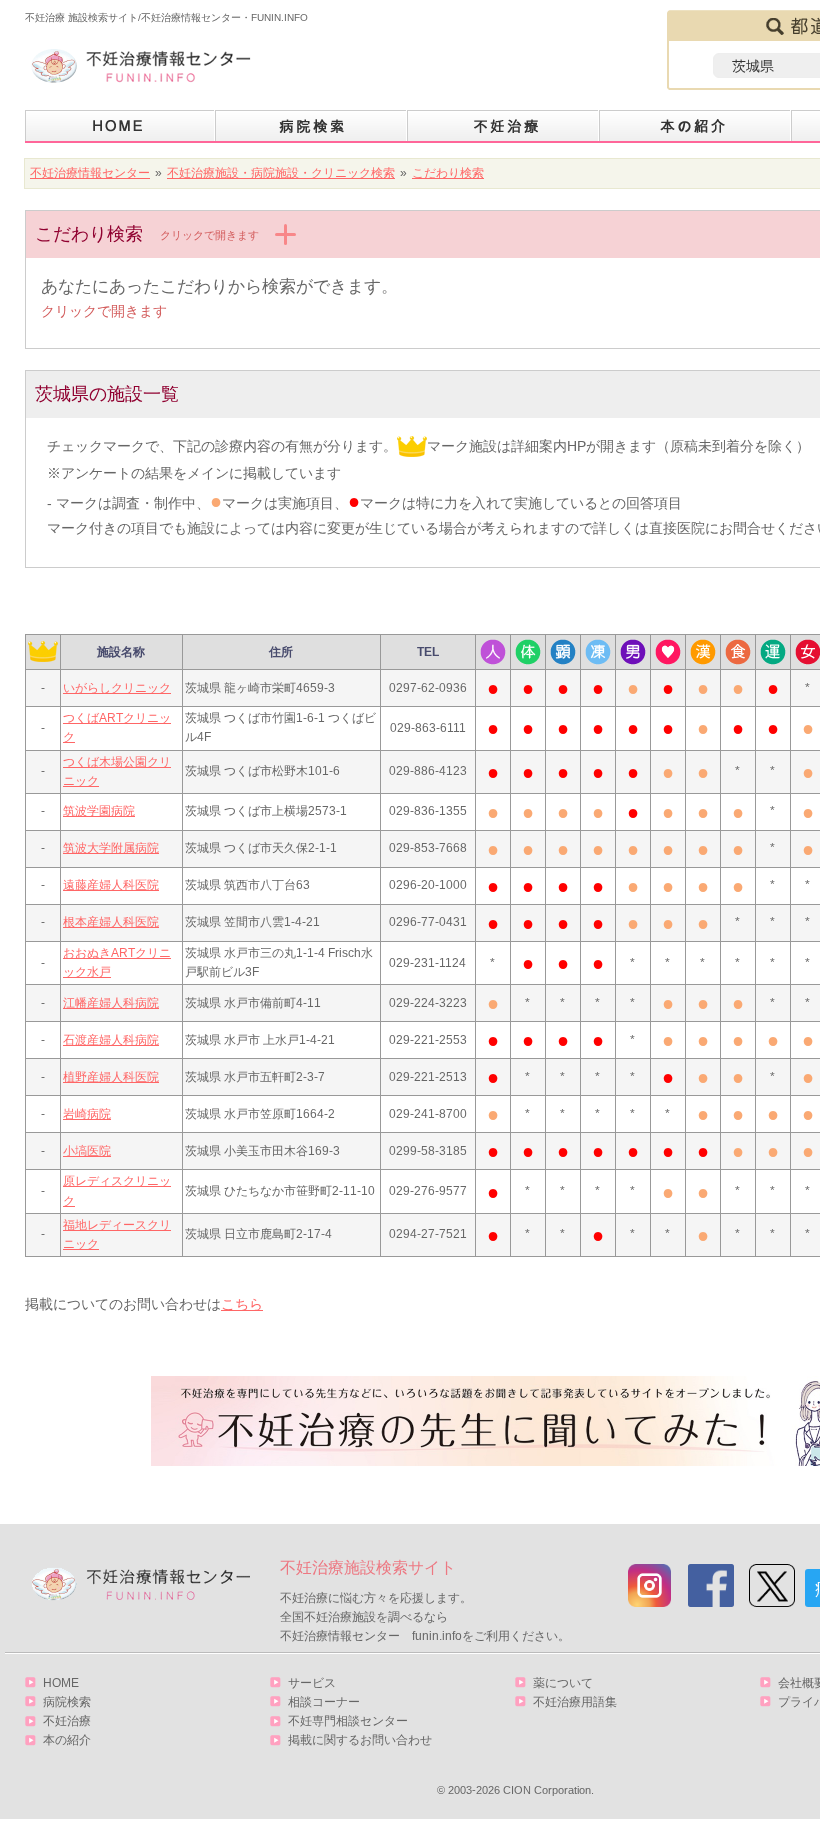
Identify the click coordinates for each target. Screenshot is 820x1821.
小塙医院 (87, 1151)
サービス (312, 1683)
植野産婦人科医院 (111, 1077)
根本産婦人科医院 (111, 922)
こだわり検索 (448, 173)
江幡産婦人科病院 (111, 1003)
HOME (120, 126)
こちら (242, 1304)
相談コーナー (324, 1702)
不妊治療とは (504, 126)
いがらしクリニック (117, 688)
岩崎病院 (87, 1114)
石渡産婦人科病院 (111, 1040)
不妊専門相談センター (348, 1721)
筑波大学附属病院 (111, 848)
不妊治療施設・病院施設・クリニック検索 (281, 173)
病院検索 (312, 126)
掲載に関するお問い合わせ (360, 1740)
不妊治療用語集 (575, 1702)
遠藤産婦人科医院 (111, 885)
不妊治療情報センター (90, 173)
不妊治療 (67, 1721)
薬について (563, 1683)
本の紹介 (696, 126)
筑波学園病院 (99, 811)
